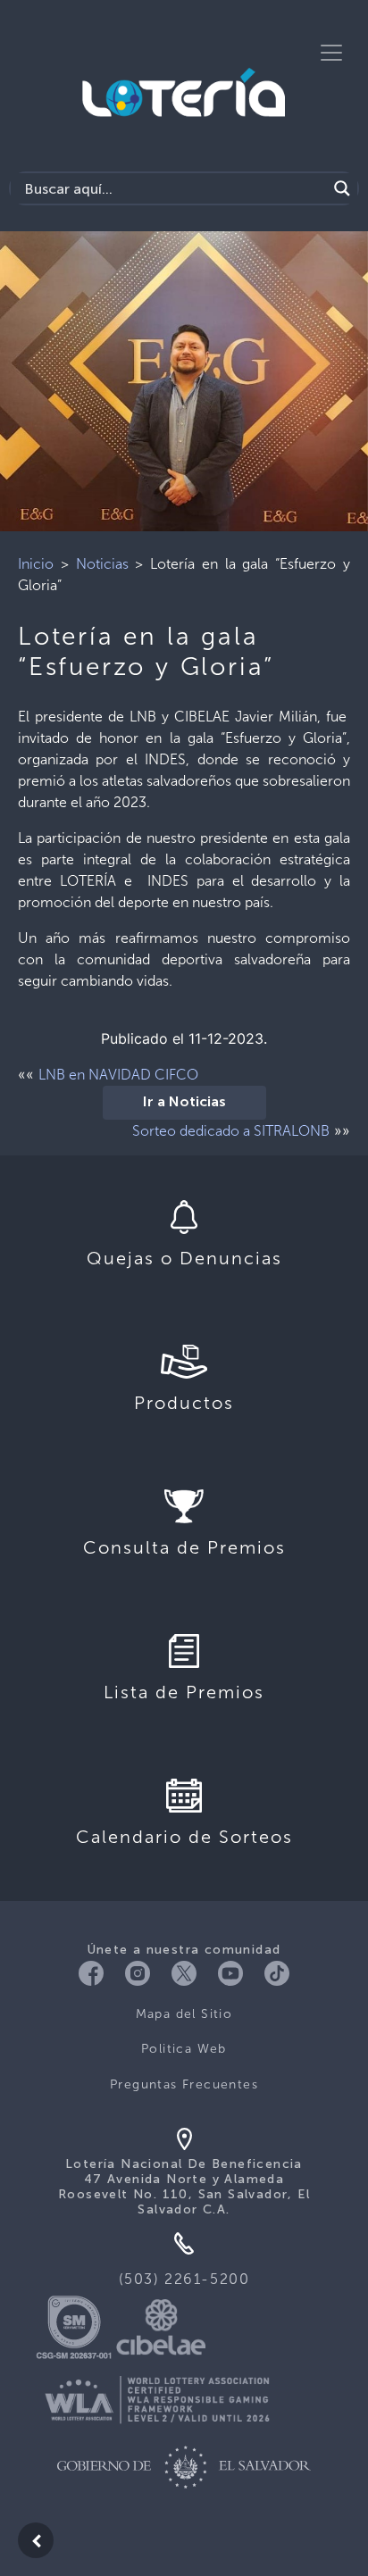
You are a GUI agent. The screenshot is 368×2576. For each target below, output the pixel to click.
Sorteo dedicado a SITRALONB (231, 1131)
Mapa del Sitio (184, 2014)
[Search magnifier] (342, 188)
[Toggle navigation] (331, 53)
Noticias (102, 564)
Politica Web (184, 2049)
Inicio (36, 564)
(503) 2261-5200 (184, 2279)
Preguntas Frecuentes (184, 2084)
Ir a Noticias (184, 1103)
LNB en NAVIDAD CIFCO (118, 1075)
